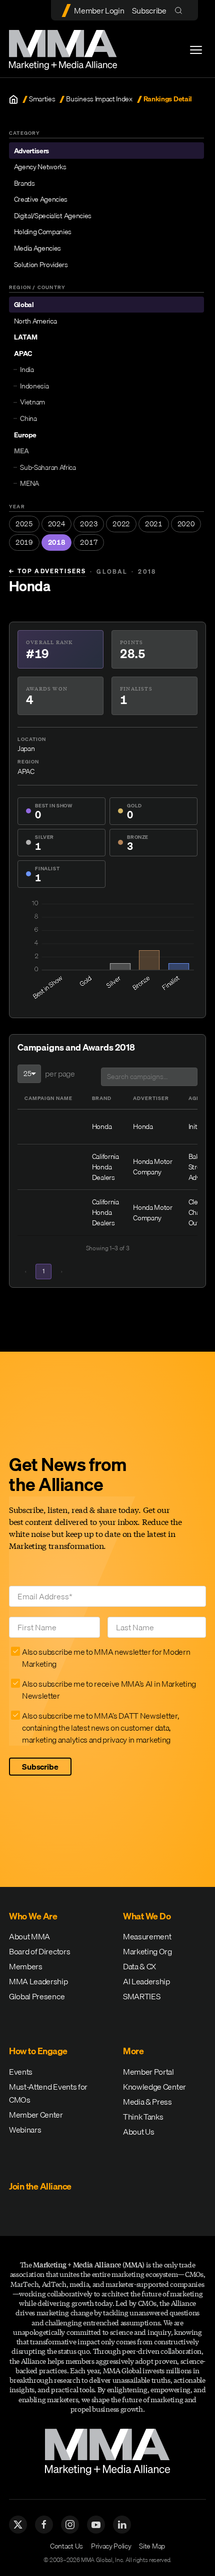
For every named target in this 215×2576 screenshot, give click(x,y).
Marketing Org (147, 1951)
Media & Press (147, 2102)
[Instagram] (70, 2525)
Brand (102, 1098)
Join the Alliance (40, 2186)
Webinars (25, 2130)
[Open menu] (196, 50)
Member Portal (148, 2072)
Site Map (152, 2546)
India (27, 369)
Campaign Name (48, 1098)
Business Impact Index (99, 99)
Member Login (99, 10)
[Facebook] (44, 2525)
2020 (186, 524)
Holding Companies (43, 232)
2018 (57, 542)
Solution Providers (41, 265)
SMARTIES (141, 1996)
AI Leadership (146, 1981)
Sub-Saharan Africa (48, 467)
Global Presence (37, 1996)
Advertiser (151, 1098)
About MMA (29, 1936)
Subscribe (149, 10)
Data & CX (139, 1966)
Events (21, 2072)
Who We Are (33, 1916)
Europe (25, 435)
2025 (24, 524)
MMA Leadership (38, 1981)
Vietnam (32, 402)
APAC (23, 354)
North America (35, 321)
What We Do (147, 1916)
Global (24, 305)
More (133, 2051)
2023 (89, 524)
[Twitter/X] (18, 2525)
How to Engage (38, 2051)
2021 (154, 524)
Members (26, 1966)
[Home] (13, 99)
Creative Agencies (41, 199)
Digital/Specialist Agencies (53, 216)
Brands (24, 183)
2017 (89, 542)
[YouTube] (96, 2525)
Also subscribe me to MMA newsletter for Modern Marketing (106, 1658)
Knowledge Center (154, 2087)
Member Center (36, 2115)
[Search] (181, 10)
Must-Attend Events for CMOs (48, 2093)
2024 (57, 524)
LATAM (26, 337)
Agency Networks (40, 167)
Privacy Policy (111, 2546)
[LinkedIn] (122, 2525)
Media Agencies (38, 248)
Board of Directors (39, 1951)
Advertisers (31, 151)
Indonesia (34, 386)
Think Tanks (143, 2117)
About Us (138, 2132)
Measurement (147, 1936)
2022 (121, 524)
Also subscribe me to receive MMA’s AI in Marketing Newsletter (109, 1690)
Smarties (42, 99)
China (28, 418)
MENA (29, 483)
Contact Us (66, 2546)
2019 (24, 542)
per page (60, 1074)
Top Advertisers (47, 571)
